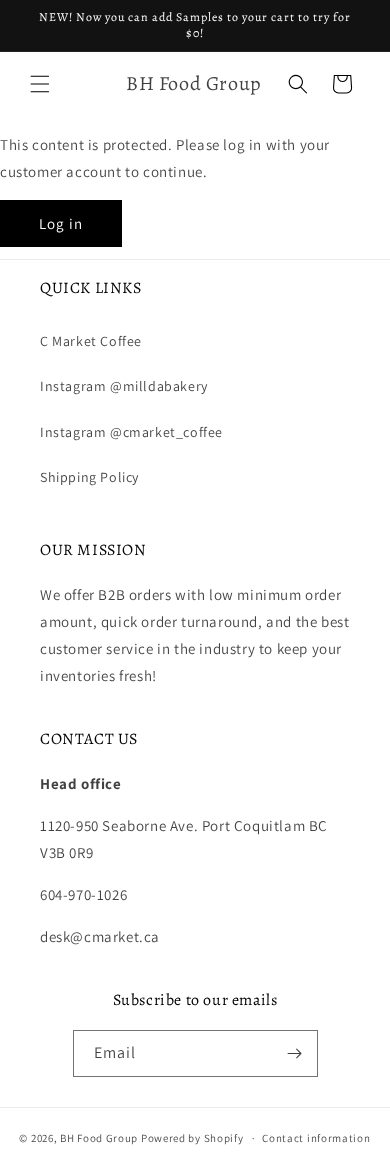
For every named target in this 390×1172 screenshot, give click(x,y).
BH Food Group (99, 1138)
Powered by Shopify (192, 1138)
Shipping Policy (89, 477)
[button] (40, 84)
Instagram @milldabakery (124, 386)
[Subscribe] (295, 1053)
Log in (61, 223)
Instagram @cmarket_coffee (131, 432)
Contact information (316, 1138)
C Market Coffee (91, 341)
